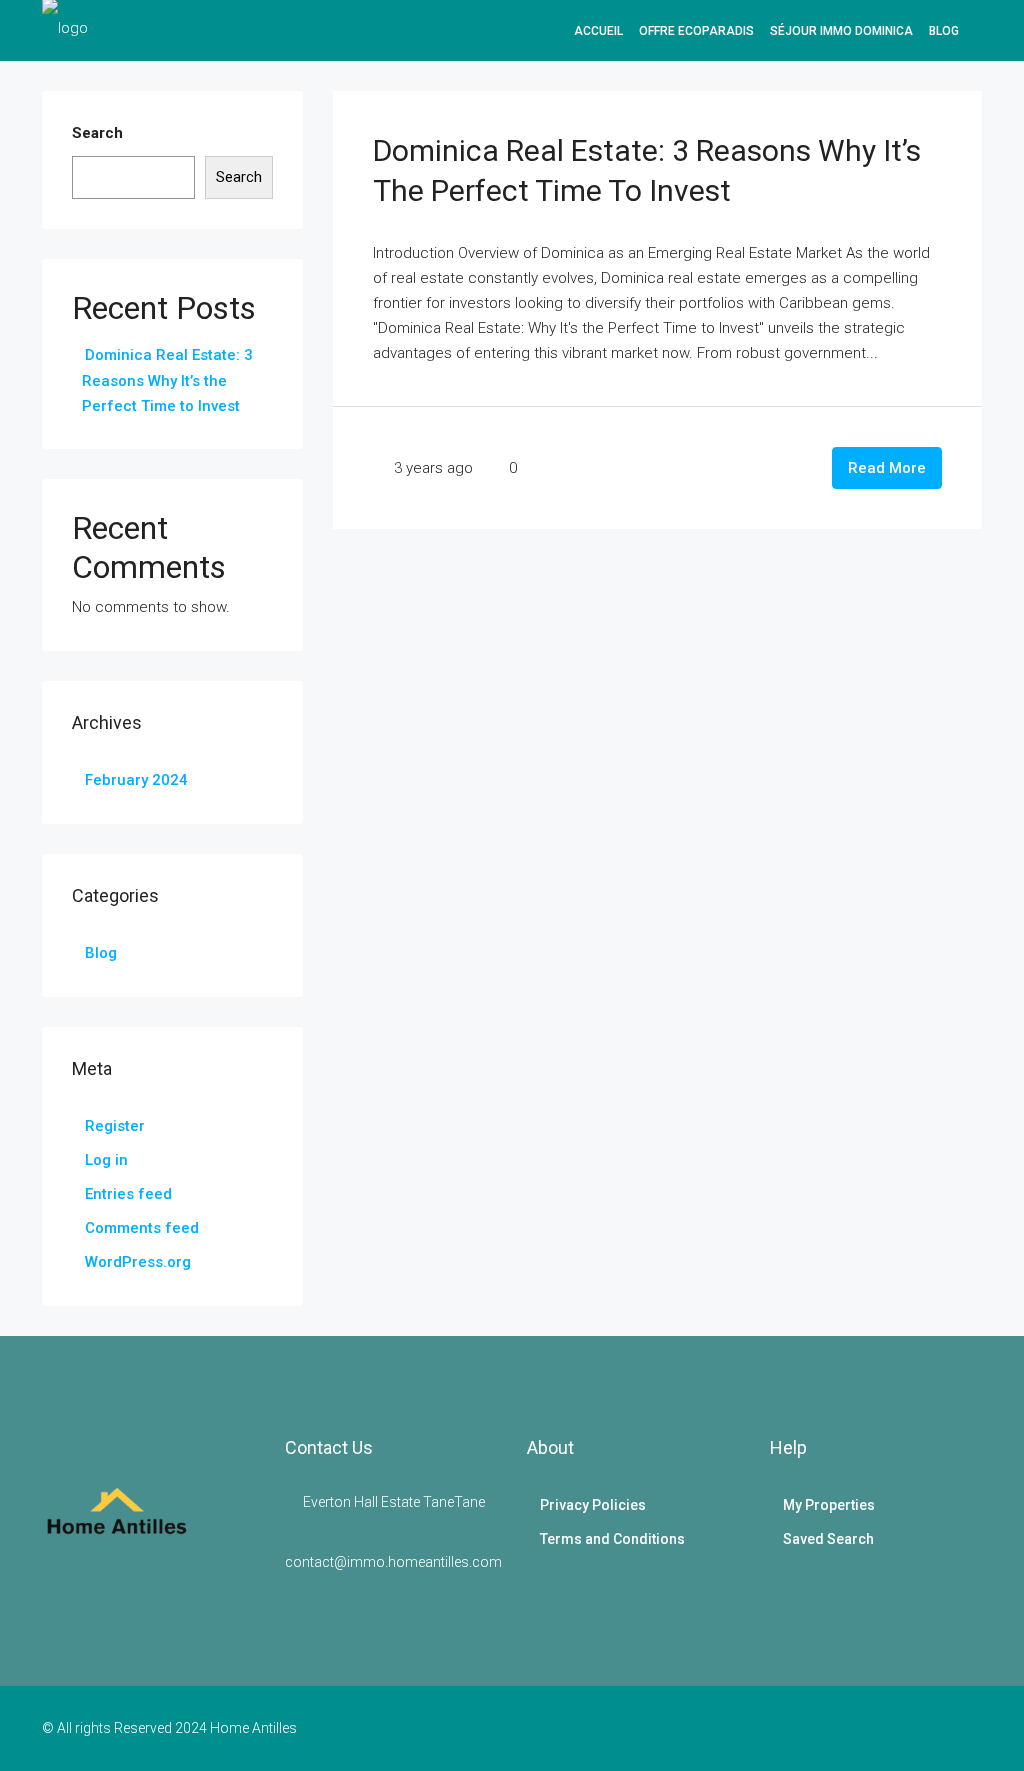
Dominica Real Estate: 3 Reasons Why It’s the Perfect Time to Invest (167, 380)
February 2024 (136, 780)
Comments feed (142, 1228)
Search (97, 133)
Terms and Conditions (612, 1539)
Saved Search (828, 1539)
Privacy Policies (593, 1505)
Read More (887, 468)
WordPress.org (138, 1262)
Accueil (598, 31)
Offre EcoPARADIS (696, 31)
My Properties (829, 1505)
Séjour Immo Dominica (841, 31)
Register (115, 1126)
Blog (944, 31)
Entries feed (128, 1194)
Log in (106, 1160)
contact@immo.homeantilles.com (393, 1562)
